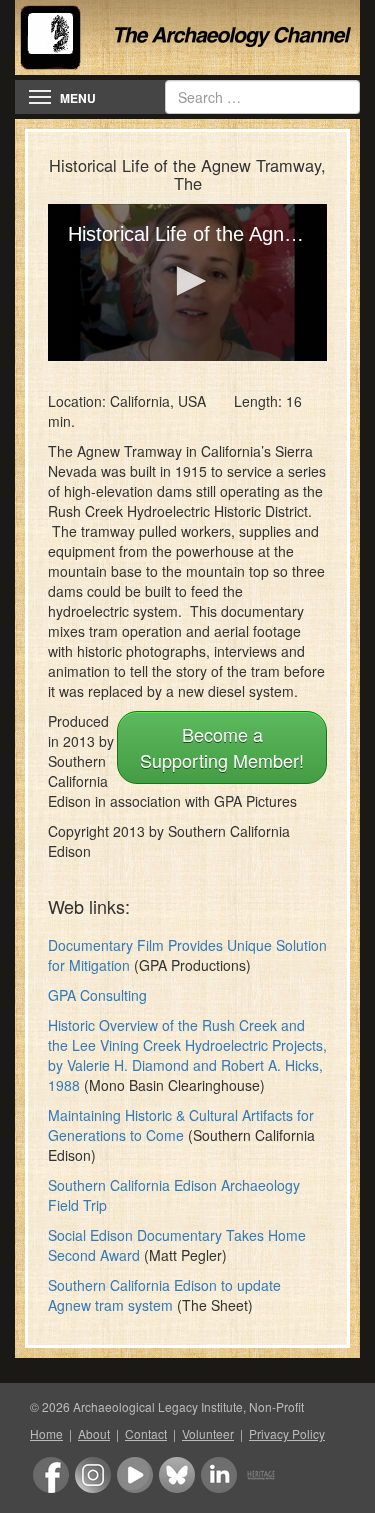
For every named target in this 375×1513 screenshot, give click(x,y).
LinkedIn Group (219, 1475)
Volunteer (208, 1433)
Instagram (93, 1475)
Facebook (51, 1475)
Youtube (135, 1475)
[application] (187, 282)
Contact (146, 1433)
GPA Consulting (97, 995)
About (94, 1433)
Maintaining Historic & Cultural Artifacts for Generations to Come (181, 1125)
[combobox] (262, 97)
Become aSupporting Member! (222, 747)
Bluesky (177, 1475)
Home (46, 1433)
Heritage (261, 1475)
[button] (188, 281)
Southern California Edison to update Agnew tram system (164, 1295)
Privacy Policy (287, 1433)
